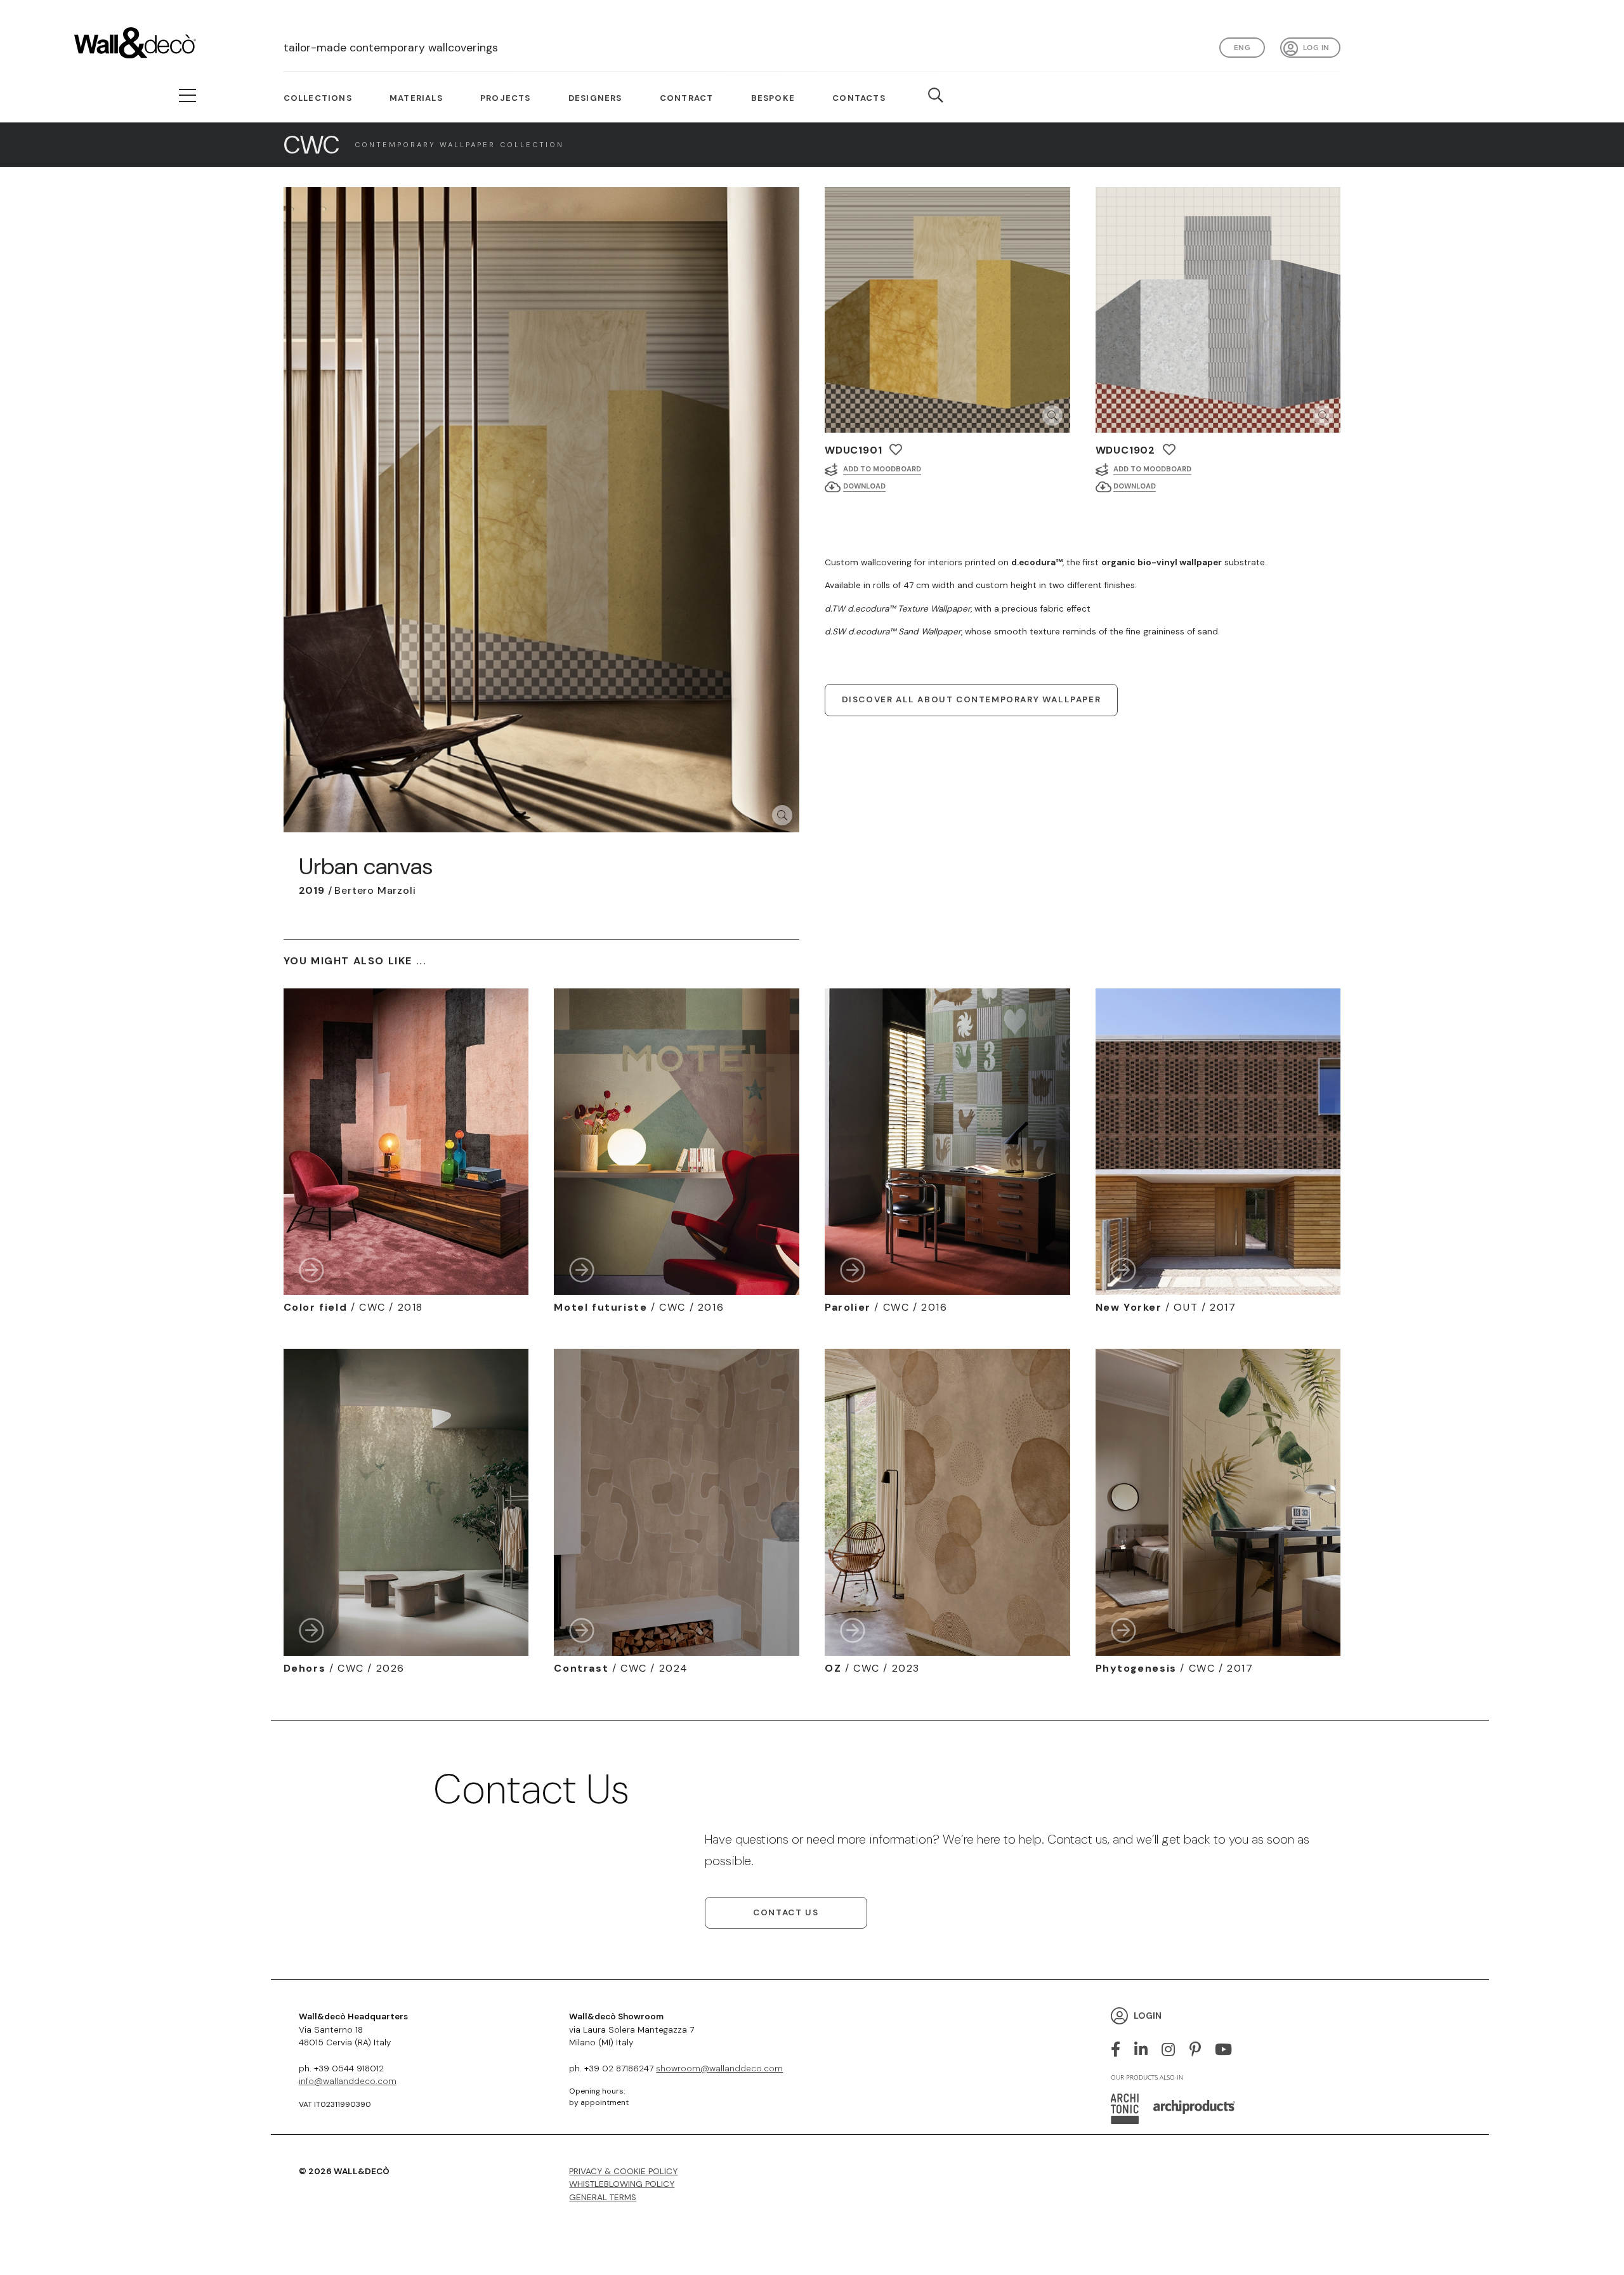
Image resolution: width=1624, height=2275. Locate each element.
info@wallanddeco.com (348, 2081)
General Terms (603, 2197)
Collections (318, 98)
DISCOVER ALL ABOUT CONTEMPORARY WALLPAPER (972, 699)
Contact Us (786, 1912)
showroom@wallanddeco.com (719, 2068)
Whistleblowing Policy (622, 2184)
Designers (595, 98)
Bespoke (773, 98)
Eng (1242, 47)
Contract (687, 98)
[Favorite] (896, 449)
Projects (506, 98)
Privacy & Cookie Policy (623, 2171)
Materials (416, 98)
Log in (1316, 47)
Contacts (859, 98)
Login (1148, 2015)
